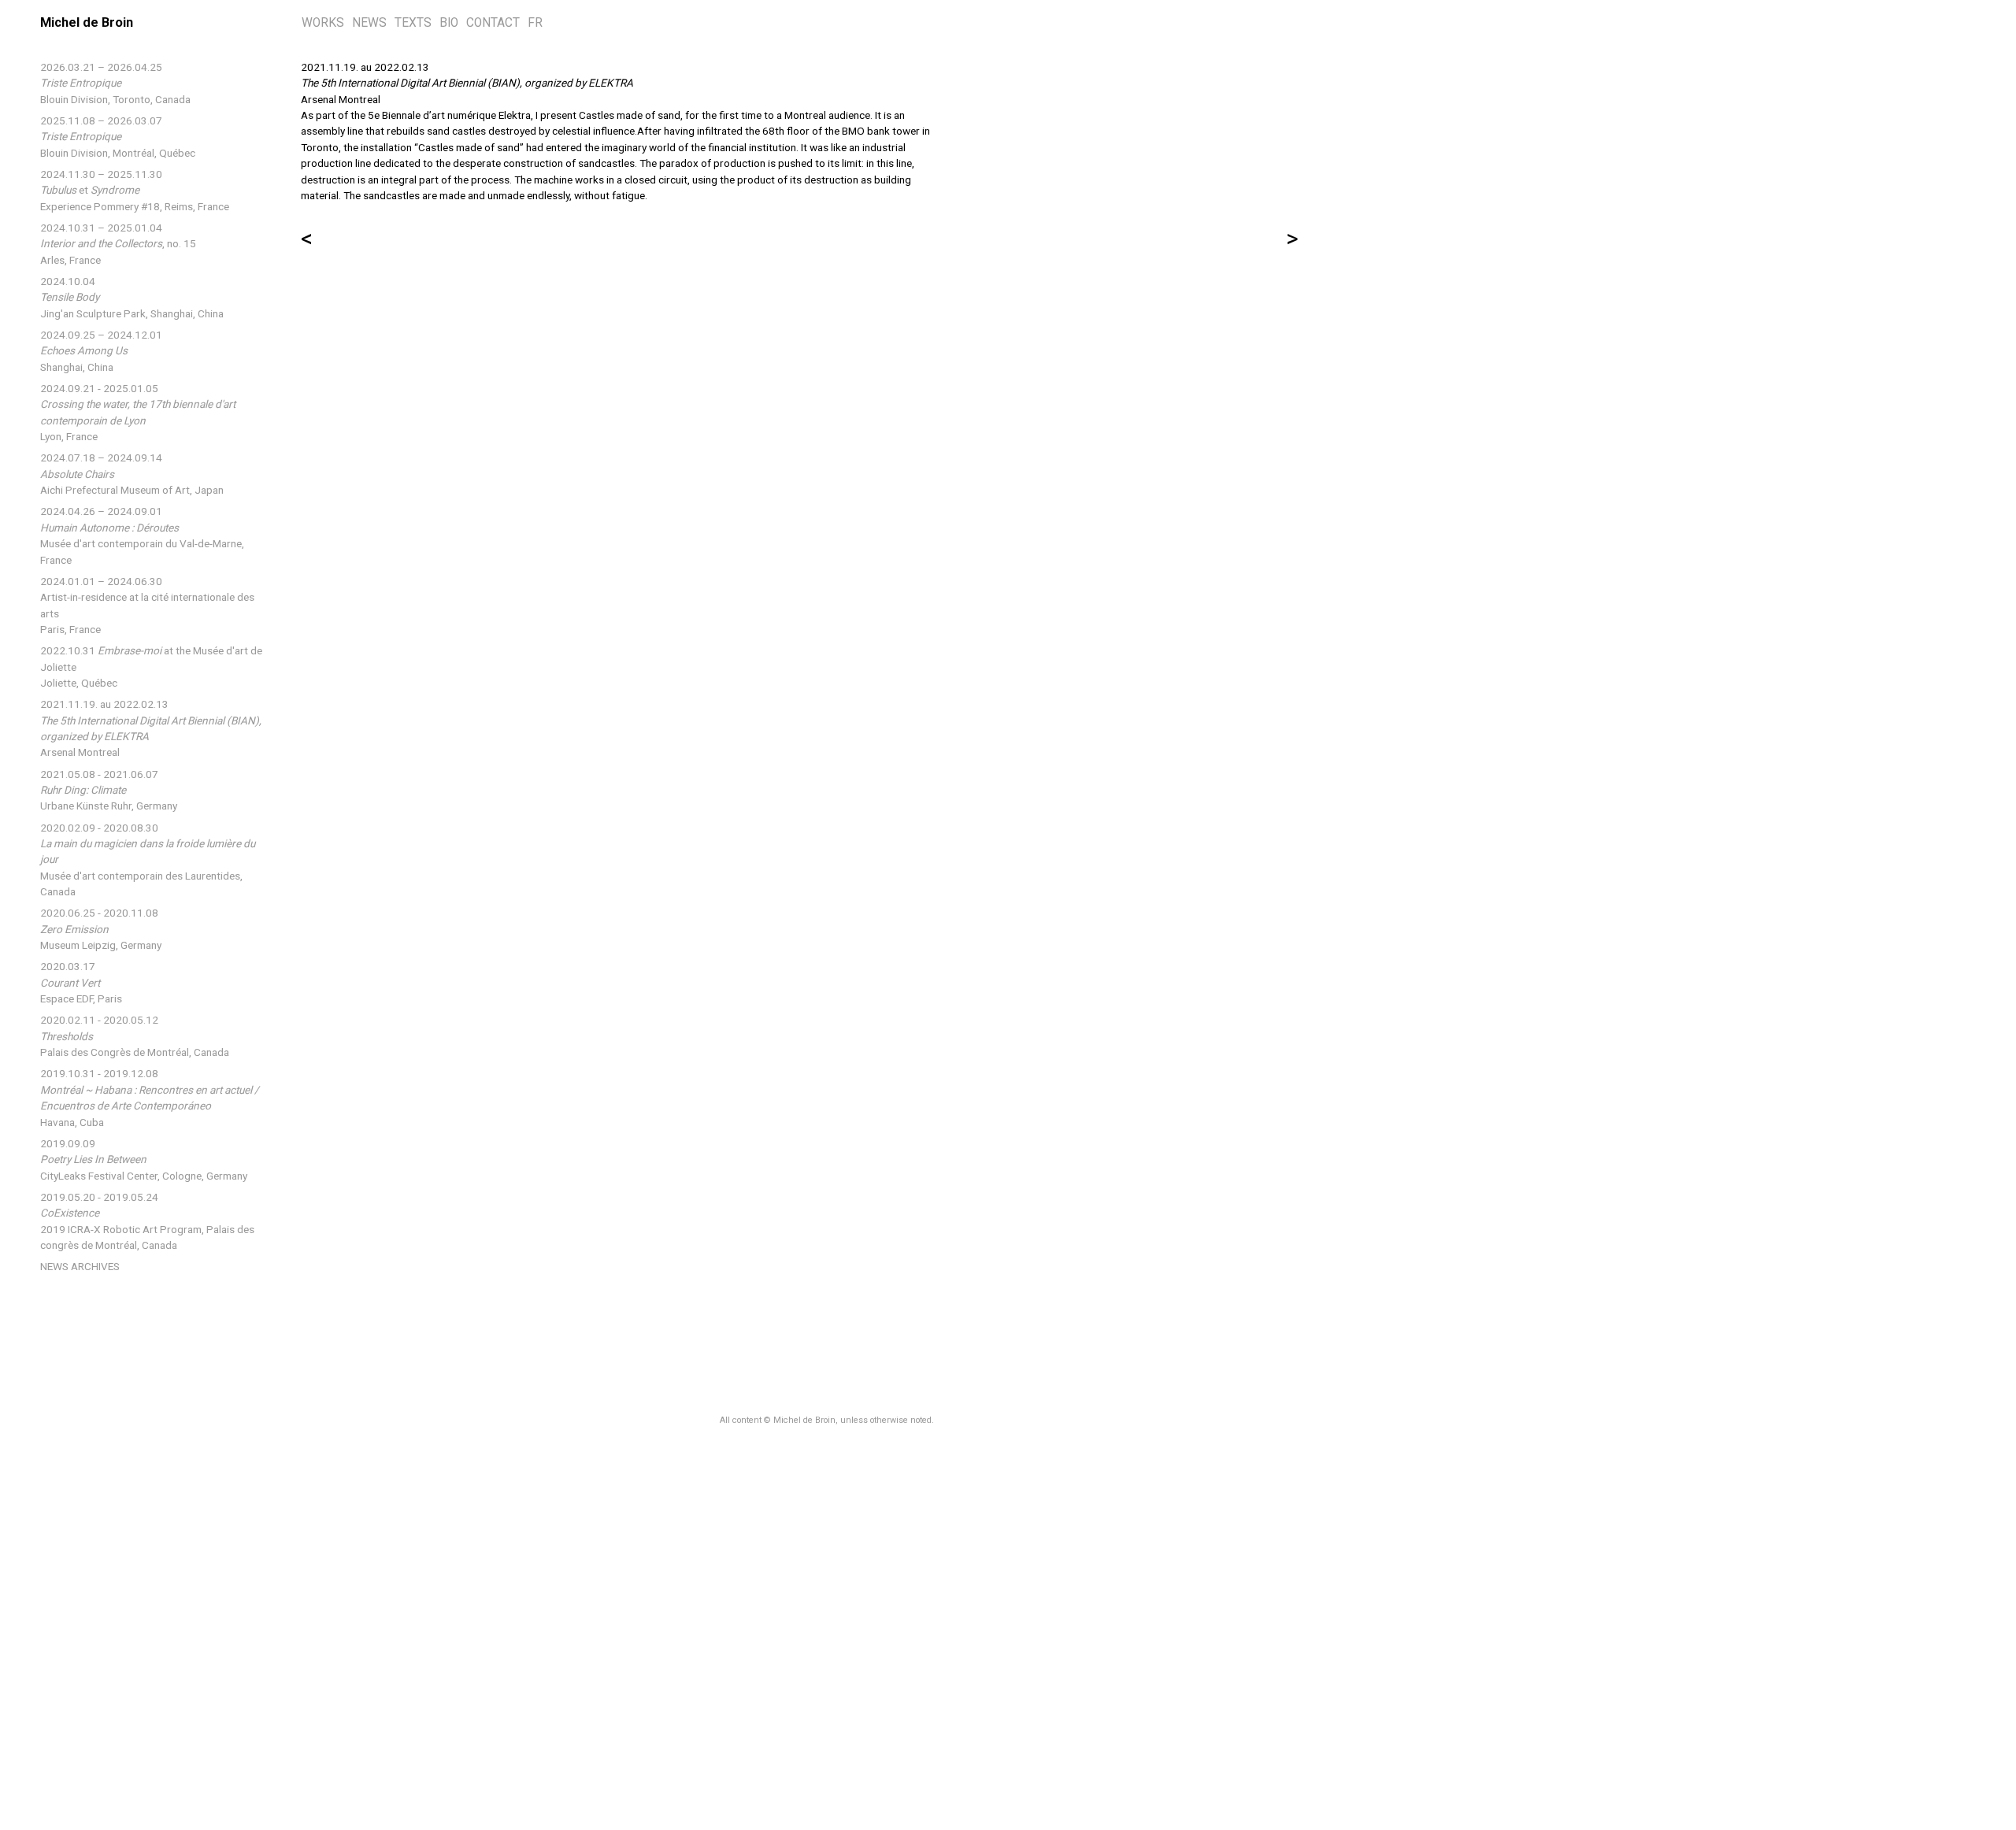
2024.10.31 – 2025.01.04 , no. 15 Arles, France (118, 244)
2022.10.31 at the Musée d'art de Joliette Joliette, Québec (151, 667)
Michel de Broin (87, 22)
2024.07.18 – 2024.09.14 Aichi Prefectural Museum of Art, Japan (132, 474)
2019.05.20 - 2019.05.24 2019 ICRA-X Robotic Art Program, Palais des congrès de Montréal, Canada (147, 1221)
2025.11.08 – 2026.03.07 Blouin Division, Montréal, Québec (118, 137)
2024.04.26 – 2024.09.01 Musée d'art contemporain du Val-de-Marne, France (142, 535)
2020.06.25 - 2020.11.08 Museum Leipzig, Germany (101, 929)
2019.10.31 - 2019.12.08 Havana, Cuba (150, 1097)
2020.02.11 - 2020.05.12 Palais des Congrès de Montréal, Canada (135, 1036)
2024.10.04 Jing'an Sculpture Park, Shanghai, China (132, 297)
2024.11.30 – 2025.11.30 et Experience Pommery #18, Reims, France (135, 190)
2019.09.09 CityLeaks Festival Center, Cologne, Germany (144, 1159)
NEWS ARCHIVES (80, 1266)
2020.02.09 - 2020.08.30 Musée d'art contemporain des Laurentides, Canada (148, 860)
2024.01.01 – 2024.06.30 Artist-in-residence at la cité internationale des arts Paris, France (147, 605)
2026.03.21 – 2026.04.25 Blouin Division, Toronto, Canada (115, 83)
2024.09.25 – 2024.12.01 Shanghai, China (101, 351)
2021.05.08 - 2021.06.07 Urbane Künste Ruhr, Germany (109, 790)
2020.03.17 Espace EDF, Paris (81, 982)
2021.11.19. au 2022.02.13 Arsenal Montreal (151, 728)
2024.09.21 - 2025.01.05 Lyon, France (138, 412)
